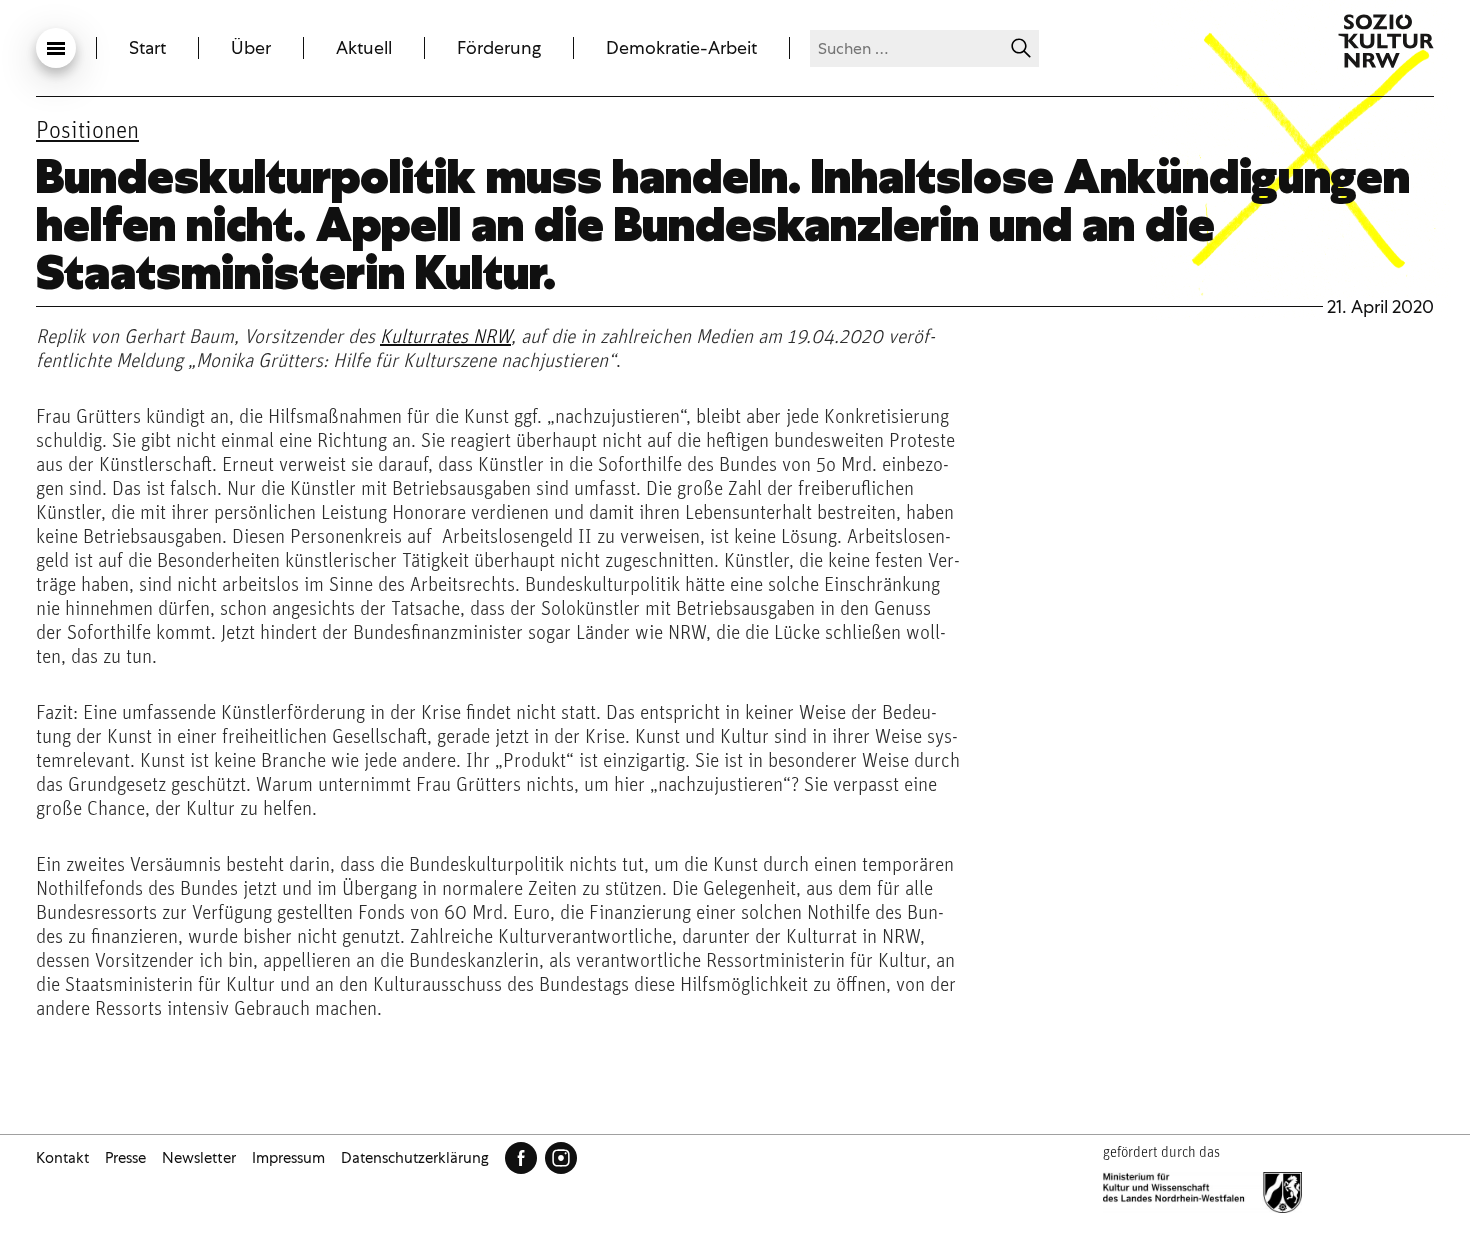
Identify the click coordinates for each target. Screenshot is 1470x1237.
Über (251, 48)
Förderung (499, 48)
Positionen (87, 132)
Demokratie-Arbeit (681, 48)
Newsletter (199, 1158)
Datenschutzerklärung (415, 1158)
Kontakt (62, 1158)
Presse (125, 1158)
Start (147, 48)
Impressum (288, 1158)
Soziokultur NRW (1386, 41)
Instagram (561, 1158)
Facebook (521, 1158)
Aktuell (364, 48)
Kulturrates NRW (445, 338)
